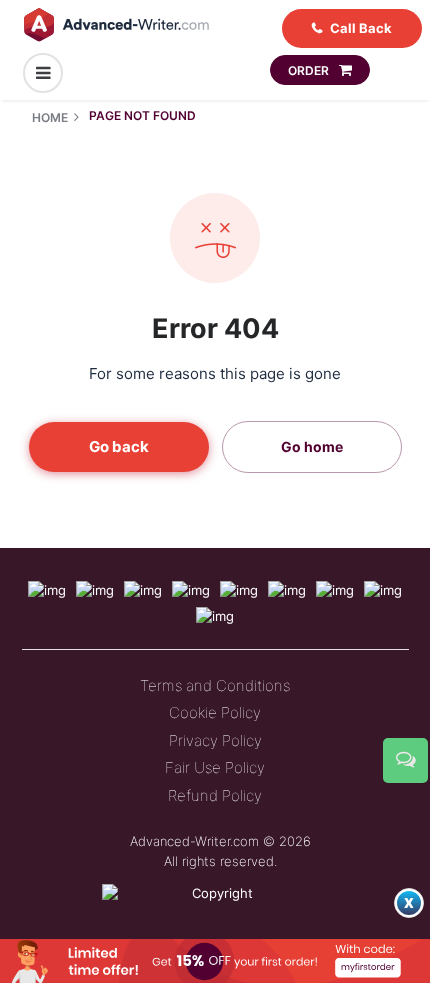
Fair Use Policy (215, 767)
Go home (312, 446)
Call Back (361, 28)
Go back (119, 446)
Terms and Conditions (215, 685)
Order (310, 70)
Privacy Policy (215, 740)
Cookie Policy (215, 712)
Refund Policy (215, 795)
